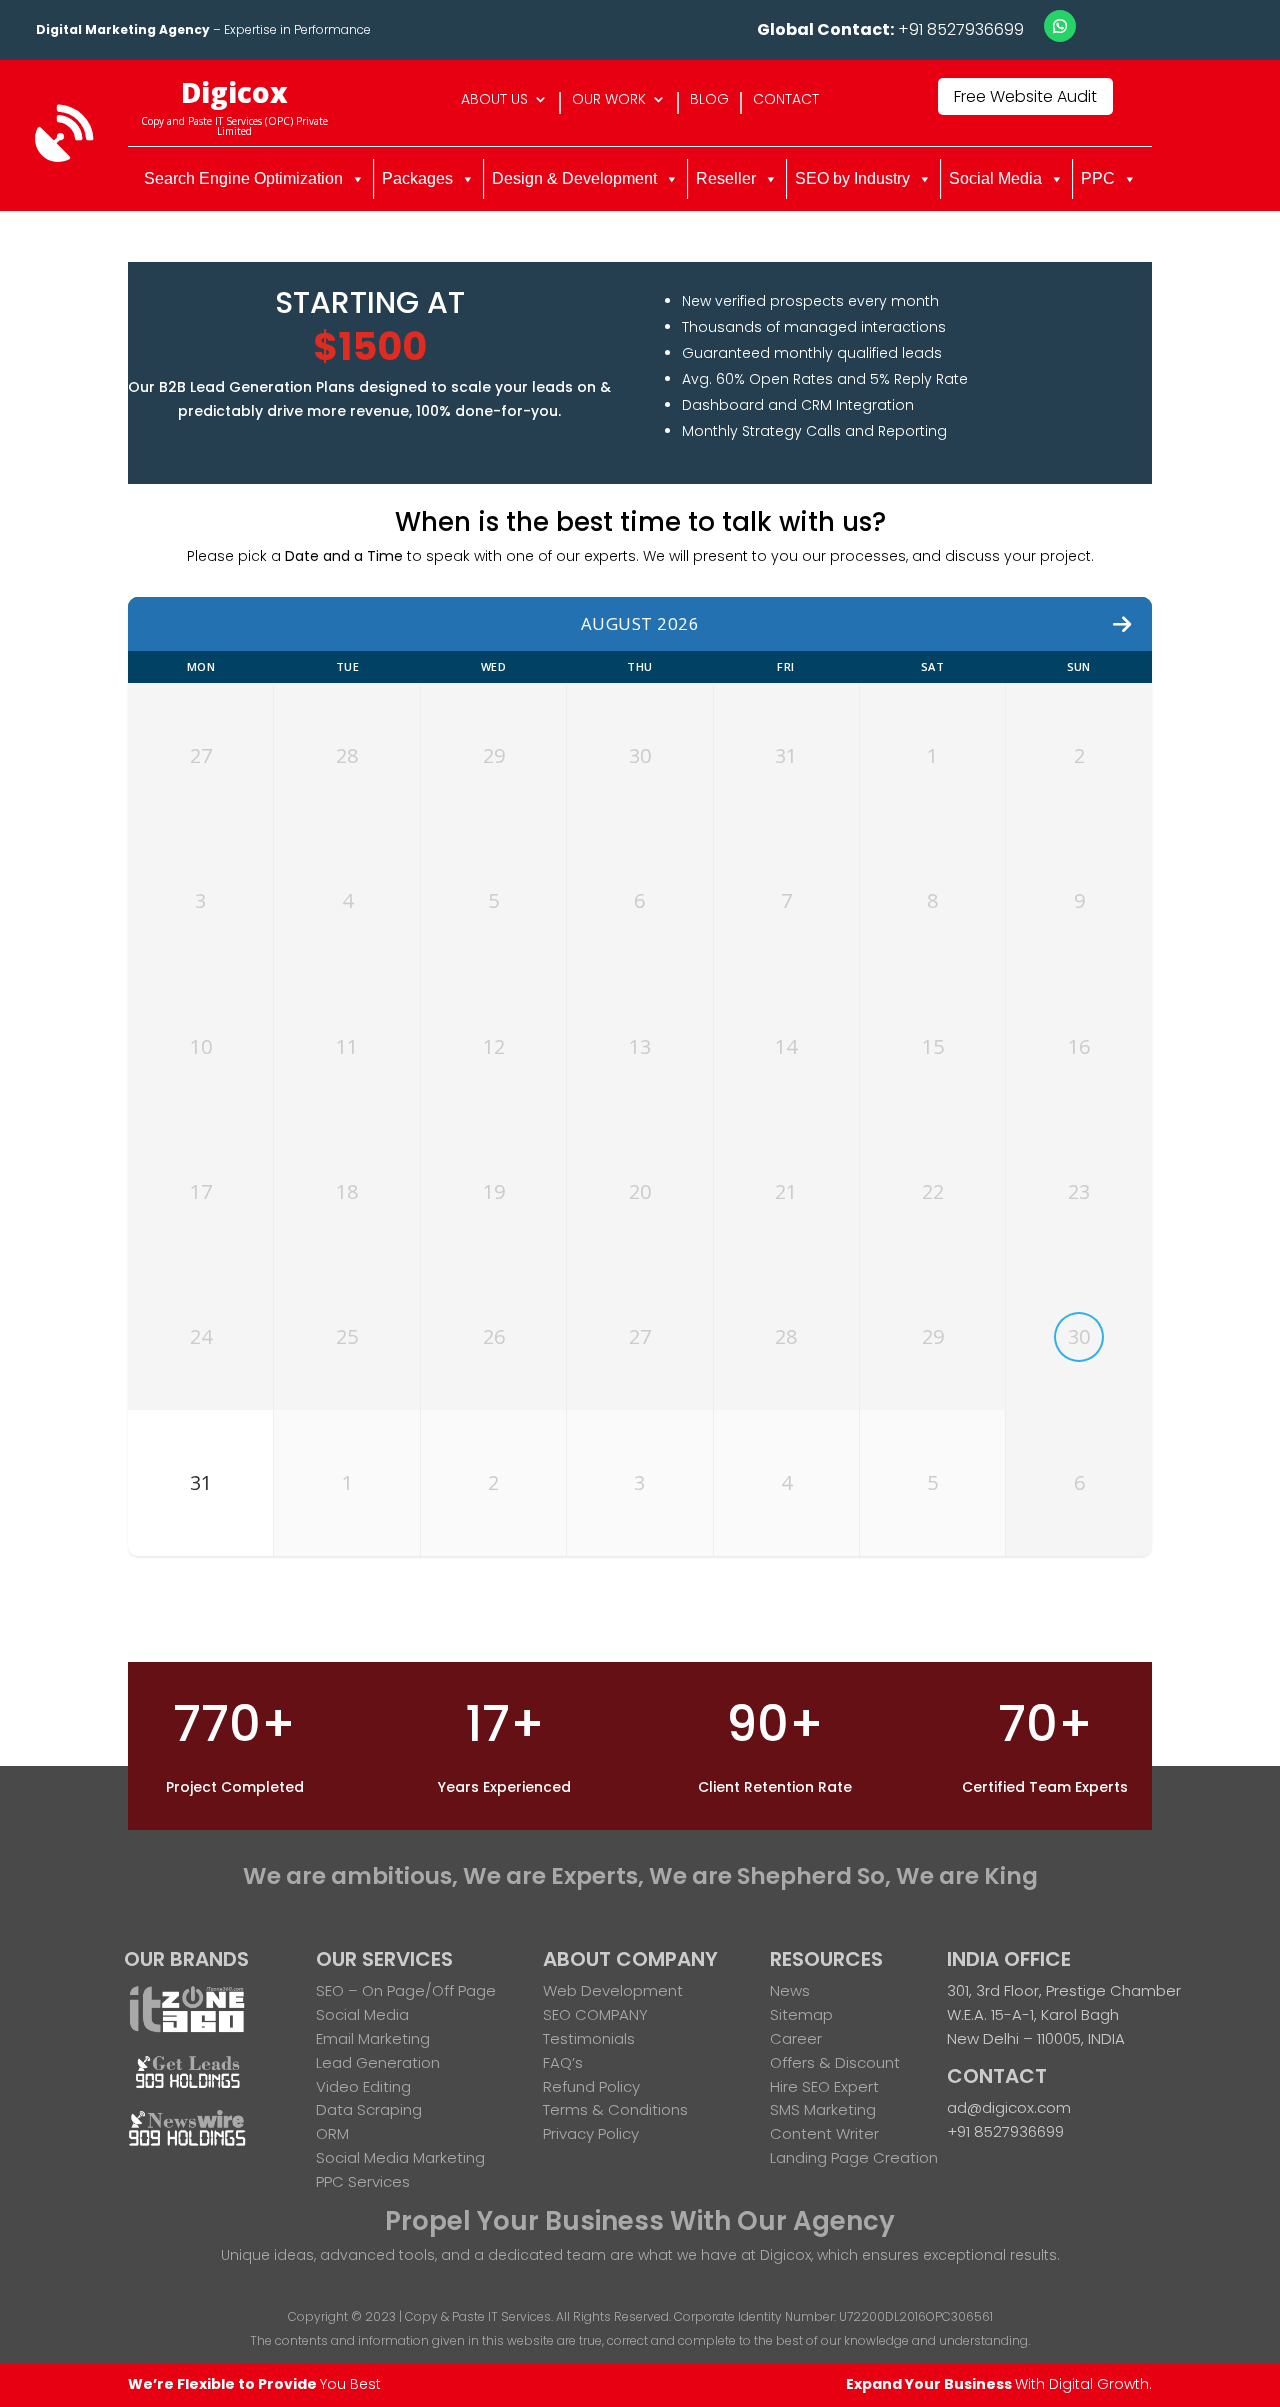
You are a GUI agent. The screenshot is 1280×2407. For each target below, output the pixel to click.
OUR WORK (609, 100)
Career (796, 2038)
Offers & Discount (835, 2062)
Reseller (726, 178)
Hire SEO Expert (824, 2086)
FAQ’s (563, 2062)
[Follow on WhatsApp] (1060, 26)
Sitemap (801, 2014)
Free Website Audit (1025, 96)
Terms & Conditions (615, 2109)
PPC (1098, 178)
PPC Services (363, 2181)
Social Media (995, 178)
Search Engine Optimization (243, 178)
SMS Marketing (823, 2109)
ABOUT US (494, 100)
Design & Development (574, 178)
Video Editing (363, 2086)
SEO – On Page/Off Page (406, 1990)
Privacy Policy (591, 2133)
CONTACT (786, 100)
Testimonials (589, 2038)
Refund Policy (591, 2086)
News (790, 1990)
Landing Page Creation (854, 2157)
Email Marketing (373, 2038)
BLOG (709, 100)
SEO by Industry (852, 178)
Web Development (613, 1990)
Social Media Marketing (400, 2157)
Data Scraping (369, 2109)
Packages (417, 178)
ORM (332, 2133)
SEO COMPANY (595, 2014)
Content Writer (824, 2133)
